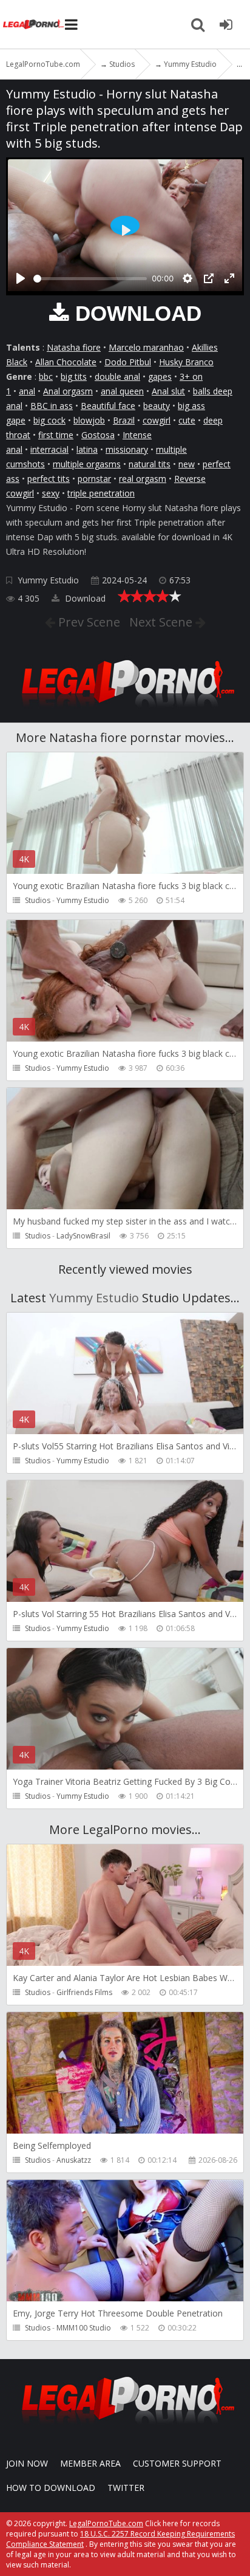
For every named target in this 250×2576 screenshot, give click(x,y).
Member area (90, 2463)
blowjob (89, 420)
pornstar (94, 479)
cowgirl (157, 420)
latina (87, 449)
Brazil (124, 420)
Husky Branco (186, 362)
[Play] (21, 278)
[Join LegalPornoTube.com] (226, 24)
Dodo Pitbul (128, 362)
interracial (49, 449)
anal (27, 391)
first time (56, 435)
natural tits (150, 464)
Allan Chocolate (66, 362)
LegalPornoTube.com (33, 24)
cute (187, 420)
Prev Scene (88, 622)
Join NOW (27, 2463)
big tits (74, 376)
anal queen (122, 391)
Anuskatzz (74, 2160)
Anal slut (168, 391)
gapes (160, 376)
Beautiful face (108, 406)
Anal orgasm (68, 391)
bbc (46, 376)
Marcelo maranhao (146, 347)
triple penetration (101, 493)
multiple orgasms (87, 464)
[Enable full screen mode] (229, 278)
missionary (127, 449)
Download (84, 598)
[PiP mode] (209, 278)
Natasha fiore (74, 347)
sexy (51, 493)
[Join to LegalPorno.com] (125, 711)
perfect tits (49, 479)
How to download (51, 2488)
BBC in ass (52, 406)
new (187, 464)
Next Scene (162, 622)
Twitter (126, 2488)
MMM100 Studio (84, 2328)
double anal (117, 376)
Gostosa (98, 435)
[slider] (90, 279)
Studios (38, 900)
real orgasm (143, 479)
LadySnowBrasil (83, 1236)
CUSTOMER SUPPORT (177, 2463)
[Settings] (187, 278)
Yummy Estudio (48, 580)
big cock (49, 420)
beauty (157, 406)
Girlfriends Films (84, 1992)
